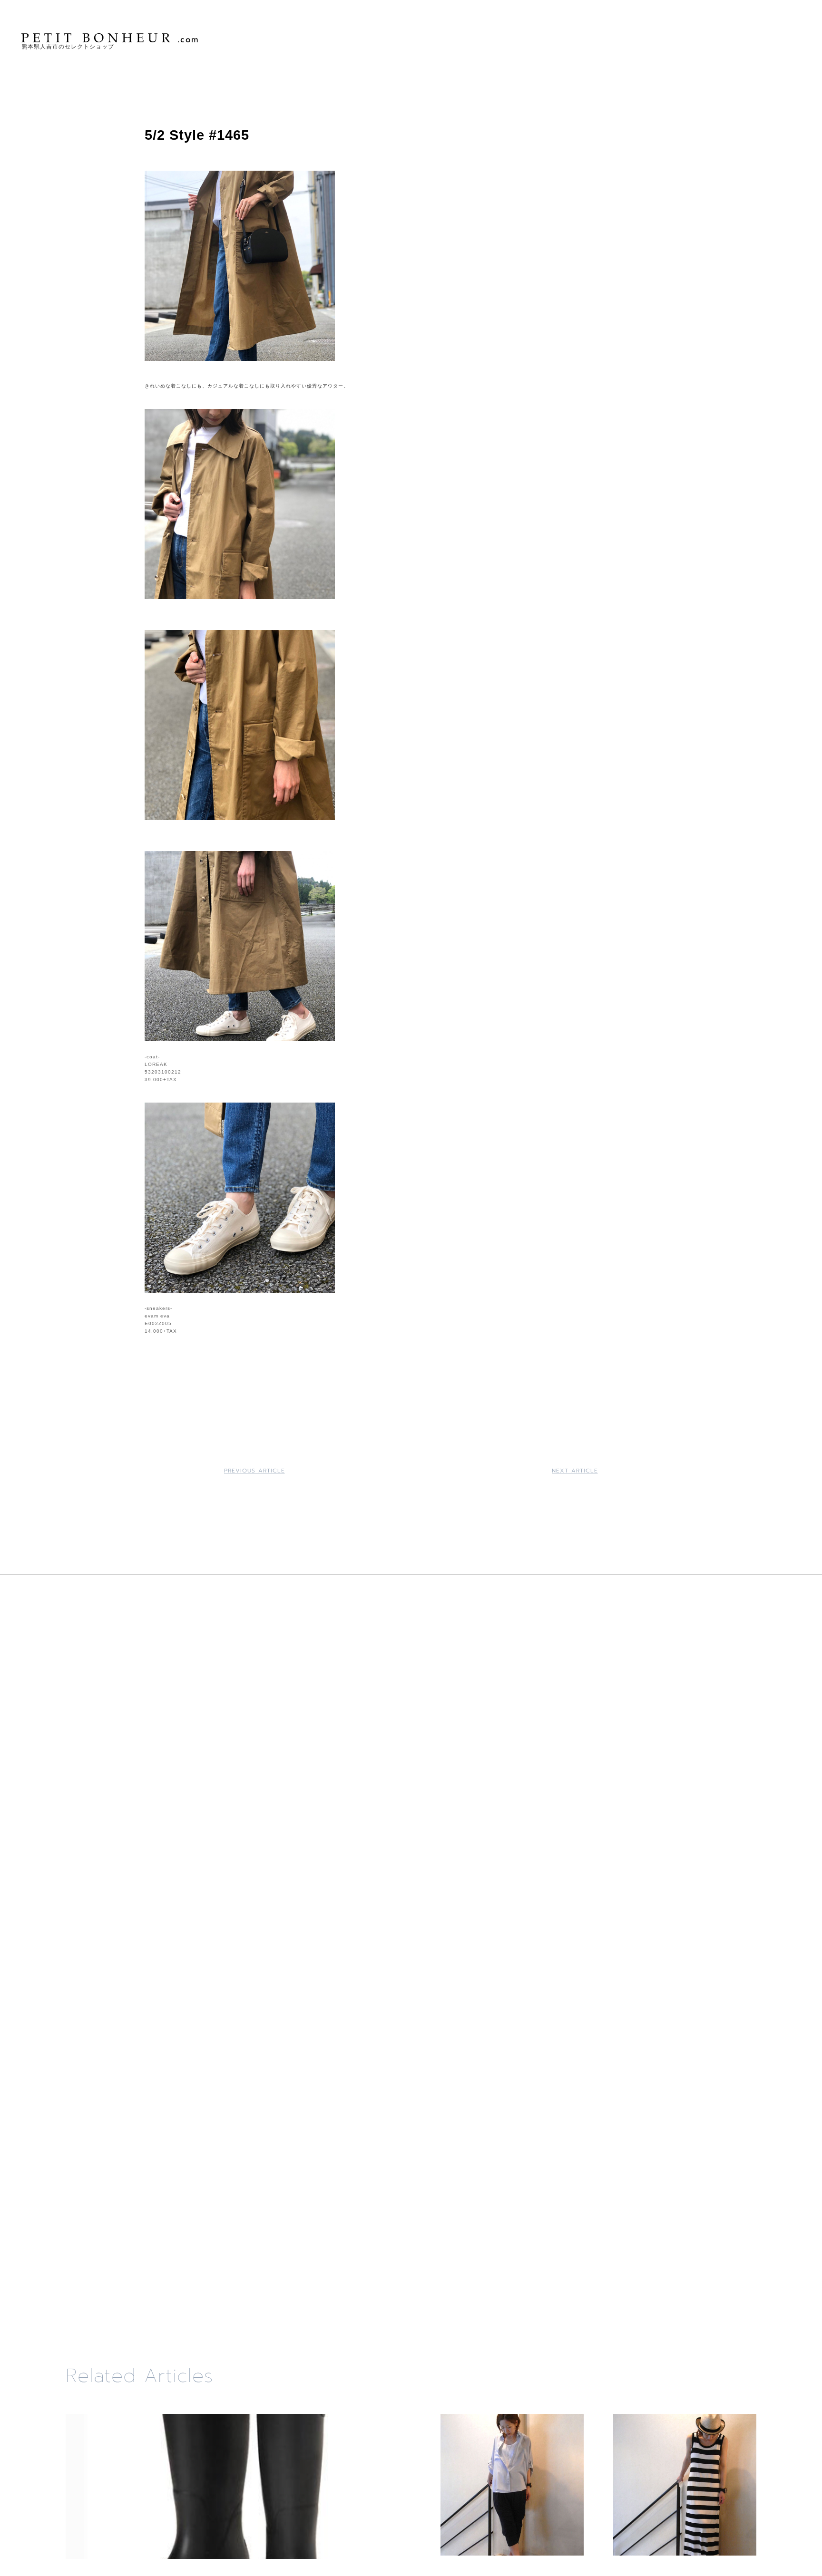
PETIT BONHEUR (111, 38)
